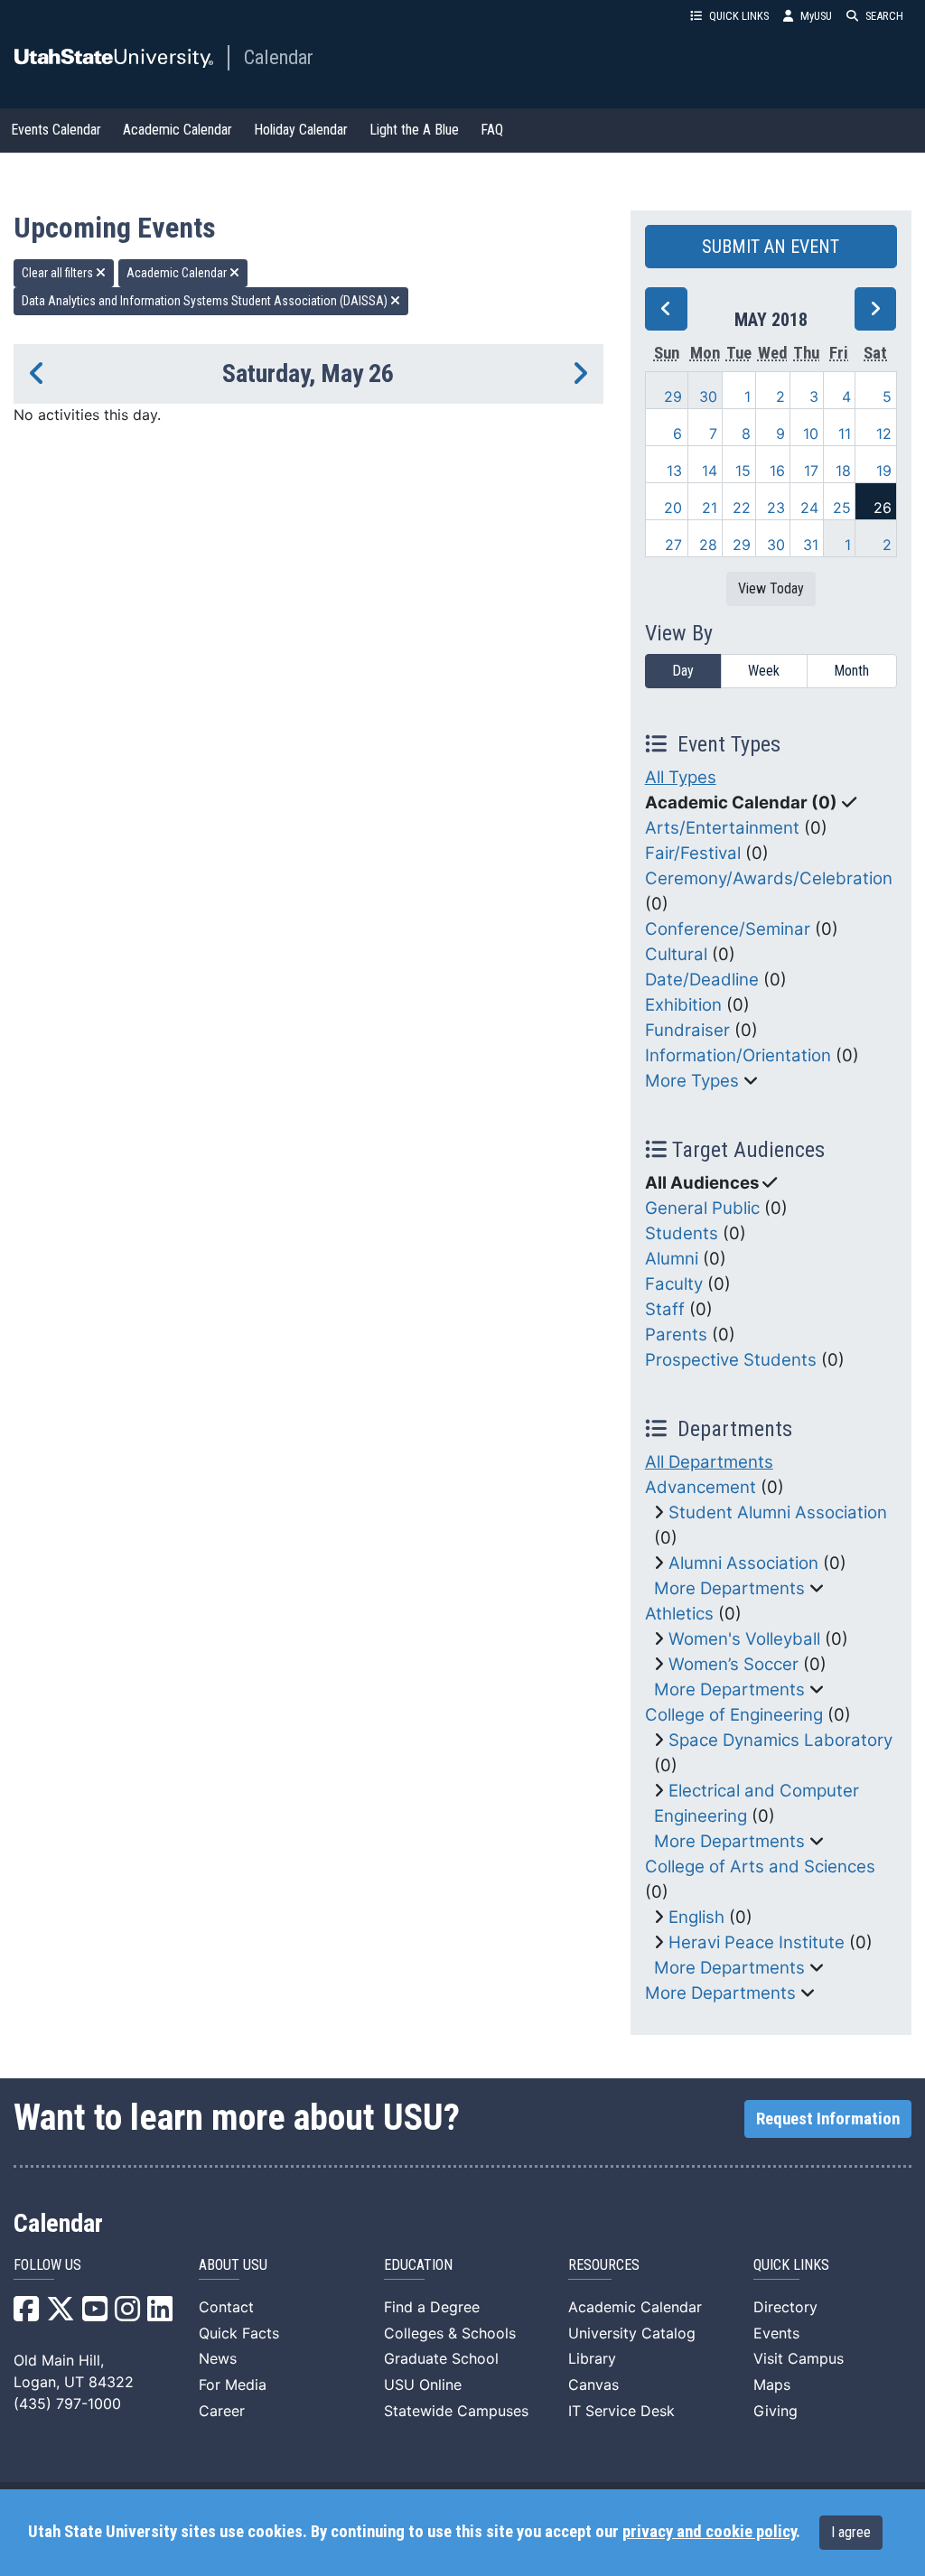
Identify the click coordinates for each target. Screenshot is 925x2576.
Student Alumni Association (778, 1512)
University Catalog (632, 2333)
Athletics (679, 1614)
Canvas (593, 2385)
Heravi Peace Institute (757, 1942)
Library (592, 2358)
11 (845, 434)
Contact (226, 2307)
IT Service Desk (621, 2411)
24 (809, 508)
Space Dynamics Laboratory (780, 1740)
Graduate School (441, 2358)
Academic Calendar (178, 130)
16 (777, 471)
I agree (851, 2532)
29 (673, 397)
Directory (785, 2307)
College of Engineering (734, 1715)
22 (742, 508)
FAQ (492, 130)
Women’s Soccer (733, 1664)
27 (673, 545)
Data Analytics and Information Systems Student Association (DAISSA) (206, 301)
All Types (681, 777)
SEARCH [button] (884, 16)
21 (710, 508)
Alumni (672, 1259)
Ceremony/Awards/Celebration (769, 878)
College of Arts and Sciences (760, 1867)
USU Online (423, 2385)
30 (708, 397)
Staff (665, 1309)
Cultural (676, 954)
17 (811, 471)
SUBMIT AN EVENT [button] (771, 247)
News (218, 2358)
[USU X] (61, 2314)
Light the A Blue (414, 130)
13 (674, 471)
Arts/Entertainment (722, 828)
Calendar (279, 57)
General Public (702, 1208)
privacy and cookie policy (709, 2532)
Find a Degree (432, 2307)
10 (811, 434)
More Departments (729, 1588)
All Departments (709, 1462)
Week (764, 671)
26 (883, 508)
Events (776, 2333)
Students (682, 1233)
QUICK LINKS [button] (739, 16)
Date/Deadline (702, 980)
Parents (676, 1335)
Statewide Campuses (456, 2411)
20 (673, 508)
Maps (772, 2385)
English (696, 1917)
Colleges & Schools (450, 2333)
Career (222, 2411)
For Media (233, 2385)
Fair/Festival (693, 853)
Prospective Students (731, 1360)
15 (743, 471)
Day (683, 671)
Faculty (674, 1284)
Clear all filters (59, 273)
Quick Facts (239, 2333)
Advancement (701, 1487)
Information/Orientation (738, 1055)
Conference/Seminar (728, 929)
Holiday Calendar (301, 130)
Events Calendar (56, 130)
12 (884, 434)
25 (842, 508)
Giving (776, 2411)
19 (884, 471)
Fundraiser (687, 1030)
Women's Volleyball (744, 1639)
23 (776, 508)
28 (708, 545)
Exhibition (683, 1005)
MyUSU (816, 16)
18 (843, 471)
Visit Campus (799, 2358)
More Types (692, 1081)
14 (710, 471)
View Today (771, 588)
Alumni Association (743, 1563)
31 (811, 545)
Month (851, 671)
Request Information (828, 2119)
